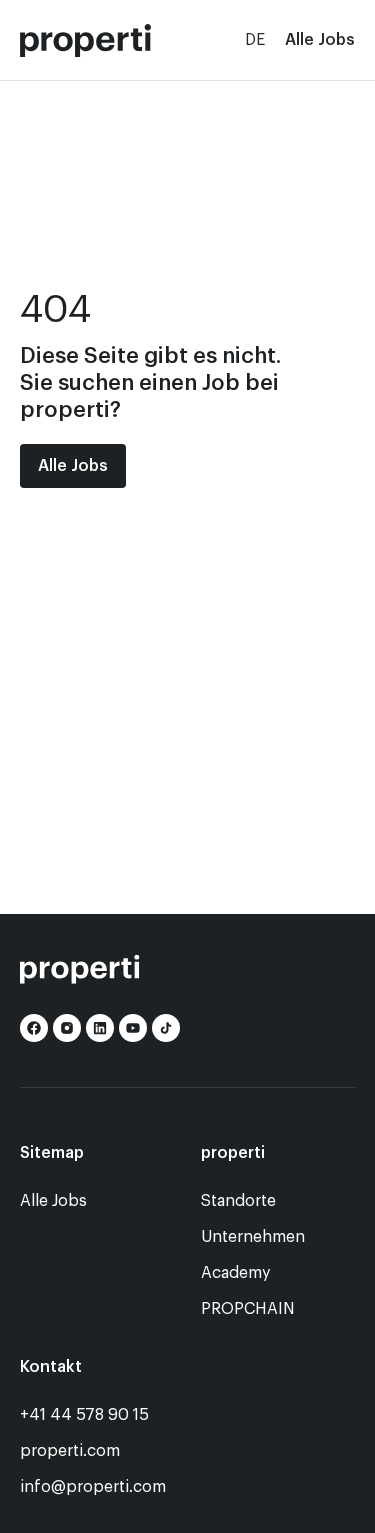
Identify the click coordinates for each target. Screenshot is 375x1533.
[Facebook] (34, 1028)
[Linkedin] (100, 1028)
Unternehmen (253, 1237)
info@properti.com (93, 1487)
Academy (235, 1273)
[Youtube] (133, 1028)
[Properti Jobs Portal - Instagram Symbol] (67, 1028)
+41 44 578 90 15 (84, 1415)
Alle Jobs (320, 40)
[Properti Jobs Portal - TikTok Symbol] (166, 1028)
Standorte (238, 1201)
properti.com (70, 1451)
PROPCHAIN (248, 1309)
